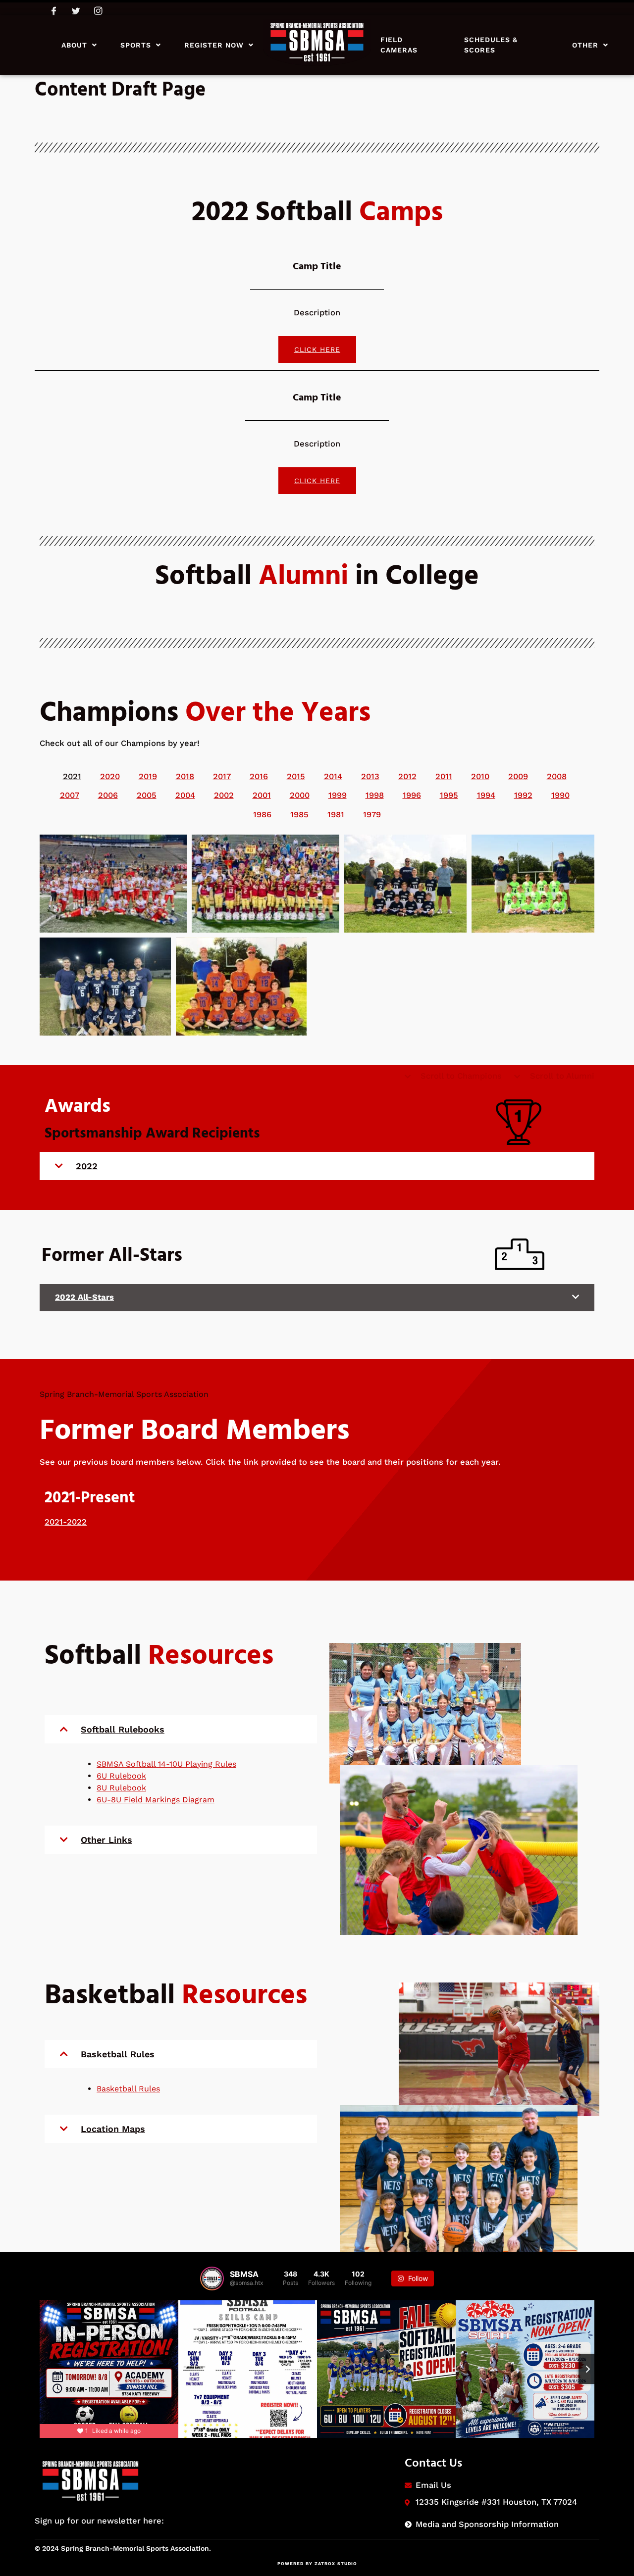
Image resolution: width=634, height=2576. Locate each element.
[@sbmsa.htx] (212, 2279)
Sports (136, 45)
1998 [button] (375, 795)
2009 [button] (518, 776)
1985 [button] (299, 815)
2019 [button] (148, 776)
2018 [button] (185, 776)
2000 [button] (300, 795)
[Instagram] (98, 10)
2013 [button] (370, 776)
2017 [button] (222, 776)
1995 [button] (449, 795)
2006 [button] (108, 795)
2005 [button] (147, 795)
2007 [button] (70, 795)
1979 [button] (372, 815)
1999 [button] (338, 795)
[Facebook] (54, 10)
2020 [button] (110, 776)
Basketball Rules (128, 2089)
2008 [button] (557, 776)
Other (585, 45)
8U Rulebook (121, 1788)
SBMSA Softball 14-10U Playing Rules (166, 1764)
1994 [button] (486, 795)
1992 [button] (523, 795)
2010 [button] (480, 776)
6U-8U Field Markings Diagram (156, 1800)
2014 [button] (333, 776)
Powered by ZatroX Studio (317, 2564)
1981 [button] (336, 815)
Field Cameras (399, 45)
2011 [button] (444, 776)
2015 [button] (296, 776)
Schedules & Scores (491, 45)
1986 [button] (262, 815)
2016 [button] (259, 776)
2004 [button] (185, 795)
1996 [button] (412, 795)
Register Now (214, 45)
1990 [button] (560, 795)
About (74, 45)
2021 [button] (72, 776)
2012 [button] (407, 776)
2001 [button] (262, 795)
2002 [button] (224, 795)
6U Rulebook (121, 1776)
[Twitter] (76, 10)
